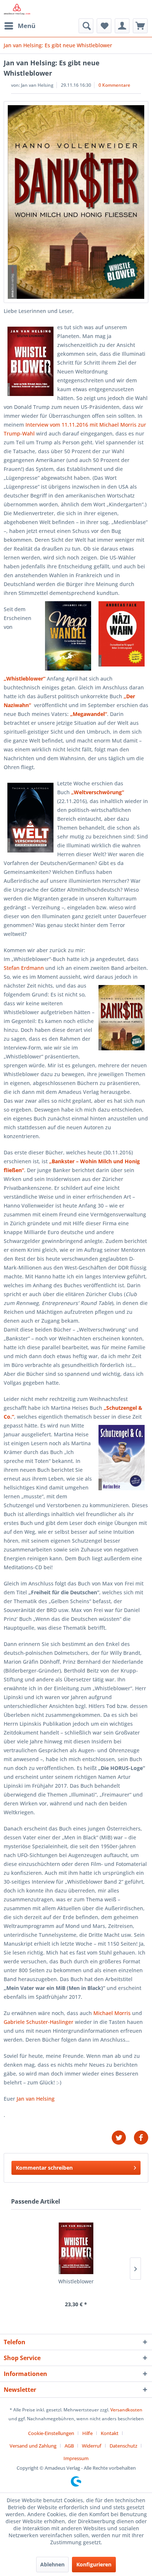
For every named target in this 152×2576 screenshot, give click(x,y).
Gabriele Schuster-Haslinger (39, 2022)
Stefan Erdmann (24, 968)
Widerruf (92, 2446)
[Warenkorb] (140, 26)
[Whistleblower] (76, 2248)
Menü (27, 26)
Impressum (76, 2458)
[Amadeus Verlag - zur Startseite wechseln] (17, 9)
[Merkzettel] (104, 26)
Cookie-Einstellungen (51, 2433)
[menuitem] (20, 26)
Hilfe (87, 2433)
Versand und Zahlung (33, 2446)
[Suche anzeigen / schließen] (86, 26)
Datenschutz (123, 2446)
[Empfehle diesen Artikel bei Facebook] (141, 2138)
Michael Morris (112, 2013)
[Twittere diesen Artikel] (122, 2138)
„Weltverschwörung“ (98, 792)
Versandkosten (126, 2410)
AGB (69, 2446)
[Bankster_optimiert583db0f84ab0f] (76, 202)
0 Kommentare (114, 85)
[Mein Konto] (122, 26)
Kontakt (110, 2433)
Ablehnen (52, 2564)
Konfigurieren (94, 2564)
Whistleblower (76, 2281)
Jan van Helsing (36, 2099)
